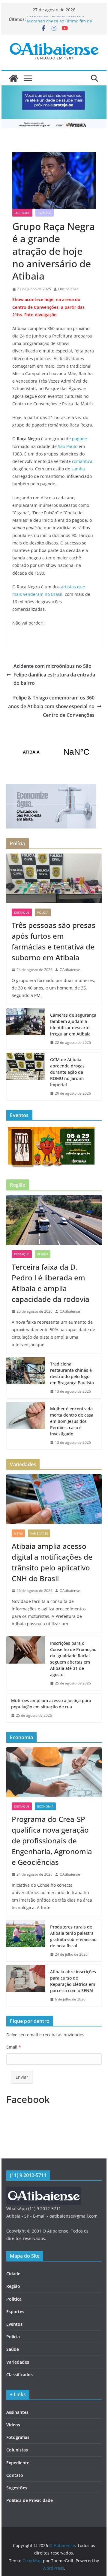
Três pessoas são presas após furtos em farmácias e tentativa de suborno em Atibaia (54, 941)
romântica (82, 461)
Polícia (43, 912)
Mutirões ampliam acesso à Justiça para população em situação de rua (51, 1704)
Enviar (22, 2077)
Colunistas (17, 2450)
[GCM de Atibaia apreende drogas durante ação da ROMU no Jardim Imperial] (26, 1077)
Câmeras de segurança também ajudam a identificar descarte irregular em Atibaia (73, 1024)
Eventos (45, 213)
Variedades (39, 1533)
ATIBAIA (54, 752)
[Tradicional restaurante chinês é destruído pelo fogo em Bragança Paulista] (26, 1378)
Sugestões (17, 2488)
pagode (79, 439)
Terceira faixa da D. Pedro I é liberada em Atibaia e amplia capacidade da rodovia (51, 1283)
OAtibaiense (68, 289)
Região (43, 1254)
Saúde (13, 2349)
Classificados (19, 2375)
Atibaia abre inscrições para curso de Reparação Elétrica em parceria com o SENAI (73, 1981)
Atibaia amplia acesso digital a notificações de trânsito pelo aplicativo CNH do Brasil (52, 1562)
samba (78, 469)
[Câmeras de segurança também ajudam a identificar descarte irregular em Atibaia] (26, 1029)
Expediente (18, 2463)
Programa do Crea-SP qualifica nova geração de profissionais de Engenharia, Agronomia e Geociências (52, 1841)
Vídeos (13, 2425)
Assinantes (17, 2412)
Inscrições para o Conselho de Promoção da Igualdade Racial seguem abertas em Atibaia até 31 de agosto (73, 1659)
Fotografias (18, 2437)
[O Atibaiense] (13, 78)
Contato (15, 2475)
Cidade (13, 2274)
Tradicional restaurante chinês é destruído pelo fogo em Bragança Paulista (72, 1373)
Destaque (22, 213)
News (18, 1533)
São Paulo (68, 446)
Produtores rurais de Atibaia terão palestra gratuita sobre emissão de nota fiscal (73, 1936)
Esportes (15, 2312)
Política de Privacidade (30, 2500)
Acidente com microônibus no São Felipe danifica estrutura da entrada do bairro (54, 675)
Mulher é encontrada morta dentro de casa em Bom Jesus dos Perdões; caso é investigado (72, 1421)
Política (14, 2299)
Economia (45, 1806)
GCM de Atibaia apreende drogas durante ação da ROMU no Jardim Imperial (67, 1072)
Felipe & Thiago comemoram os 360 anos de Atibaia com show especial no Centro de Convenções (51, 706)
